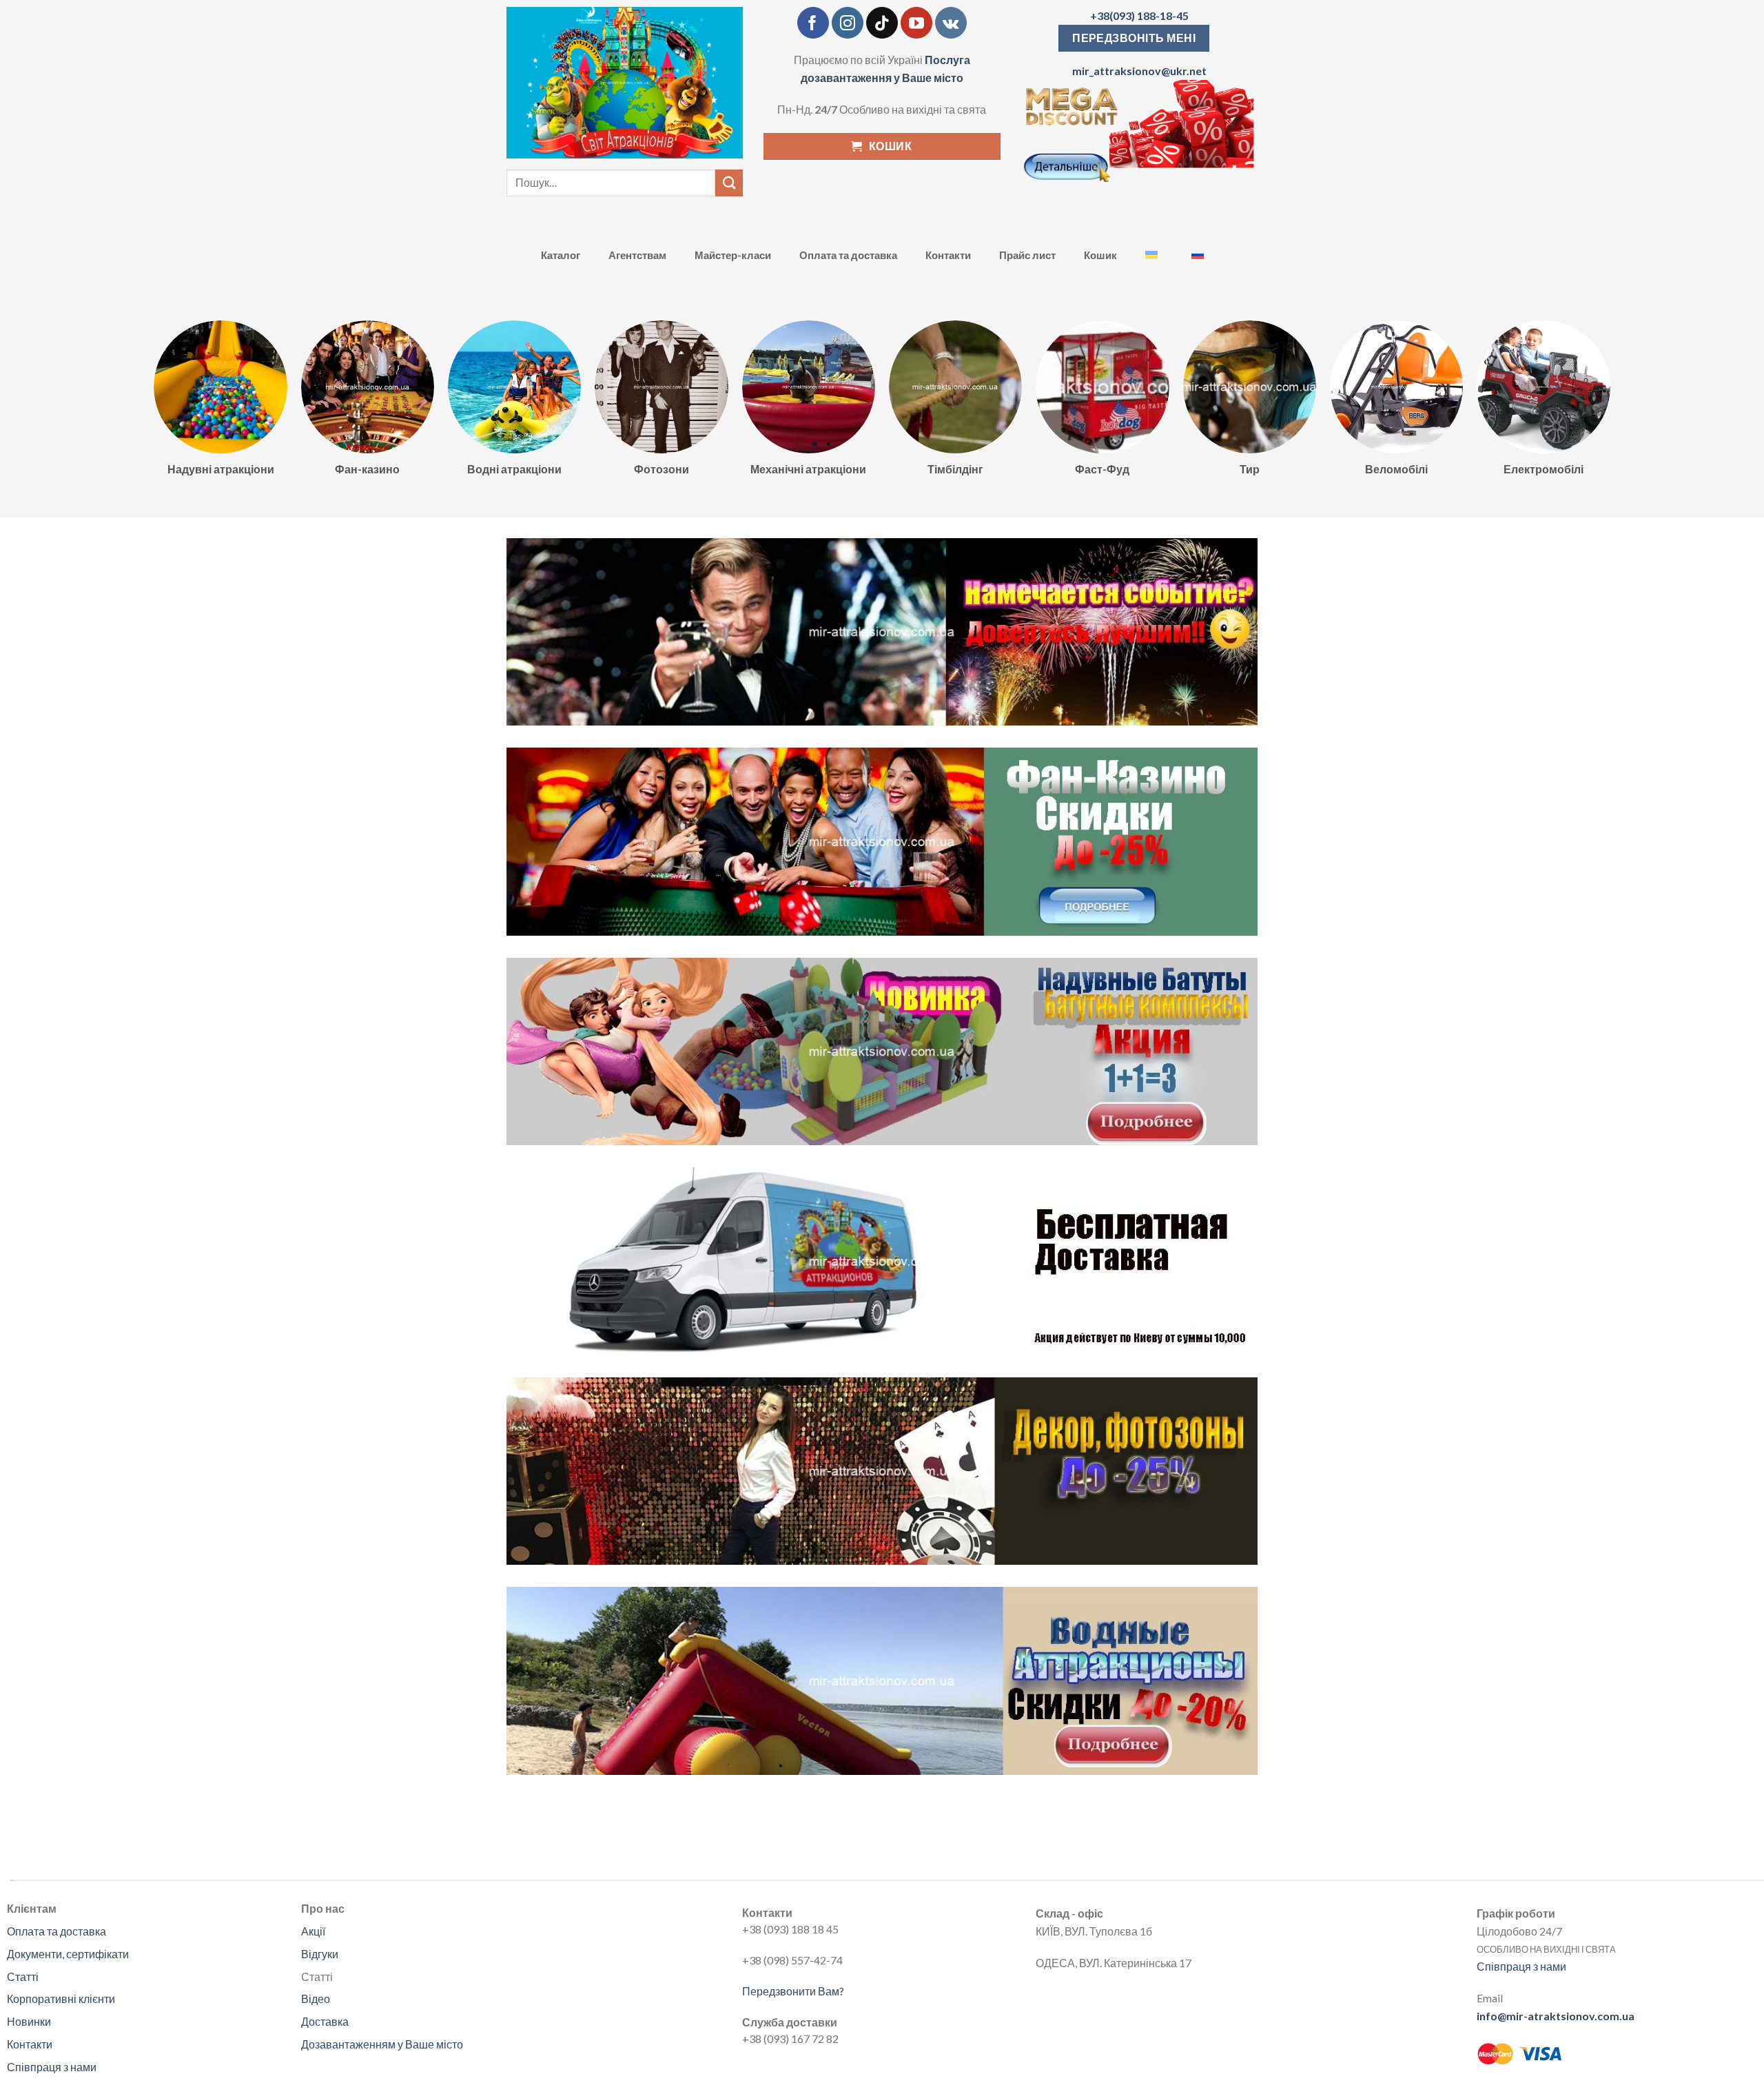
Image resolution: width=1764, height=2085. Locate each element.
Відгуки (320, 1954)
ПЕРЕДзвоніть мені (1134, 38)
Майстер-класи (733, 255)
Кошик (1100, 255)
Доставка (325, 2021)
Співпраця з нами (52, 2067)
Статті (23, 1976)
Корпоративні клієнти (61, 1999)
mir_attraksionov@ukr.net (1139, 71)
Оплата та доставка (848, 255)
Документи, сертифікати (68, 1954)
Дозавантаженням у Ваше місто (382, 2044)
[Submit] (729, 183)
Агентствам (637, 255)
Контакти (948, 255)
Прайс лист (1027, 255)
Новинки (29, 2021)
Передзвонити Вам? (793, 1991)
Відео (316, 1999)
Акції (313, 1931)
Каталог (561, 255)
